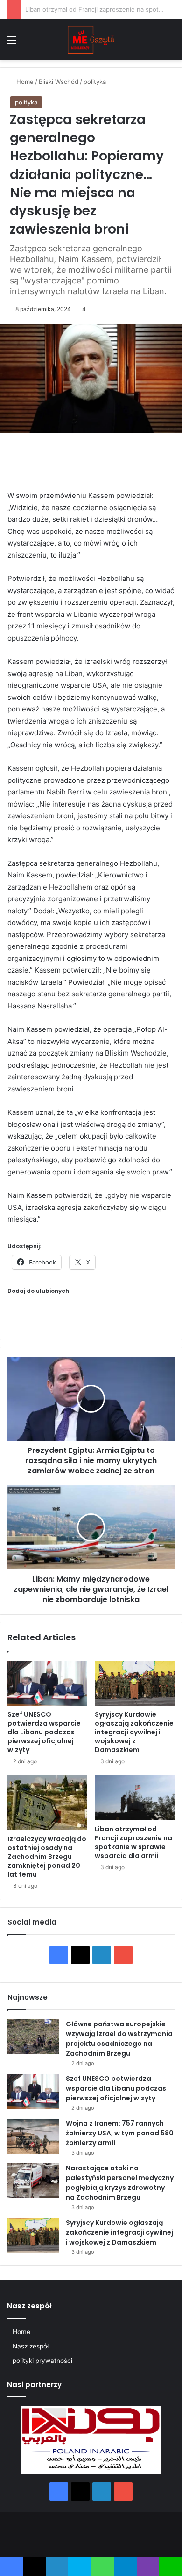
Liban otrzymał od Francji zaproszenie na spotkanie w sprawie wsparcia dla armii (133, 1842)
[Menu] (12, 43)
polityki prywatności (42, 2361)
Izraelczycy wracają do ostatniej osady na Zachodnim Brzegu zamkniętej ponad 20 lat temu (47, 1857)
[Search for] (170, 43)
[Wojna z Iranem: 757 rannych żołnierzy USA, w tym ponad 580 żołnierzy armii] (33, 2136)
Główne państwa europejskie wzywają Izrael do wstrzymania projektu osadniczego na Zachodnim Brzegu (119, 2039)
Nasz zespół (31, 2346)
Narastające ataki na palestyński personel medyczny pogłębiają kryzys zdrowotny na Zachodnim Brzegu (120, 2183)
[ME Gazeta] (91, 40)
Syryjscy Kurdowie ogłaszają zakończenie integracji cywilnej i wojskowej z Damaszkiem (134, 1732)
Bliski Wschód (59, 82)
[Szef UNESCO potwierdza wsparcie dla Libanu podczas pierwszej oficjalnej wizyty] (47, 1683)
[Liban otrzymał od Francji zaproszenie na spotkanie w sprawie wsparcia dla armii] (135, 1798)
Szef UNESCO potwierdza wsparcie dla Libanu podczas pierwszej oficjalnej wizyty (44, 1732)
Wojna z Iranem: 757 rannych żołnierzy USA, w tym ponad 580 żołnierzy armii (120, 2133)
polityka (95, 82)
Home (24, 82)
